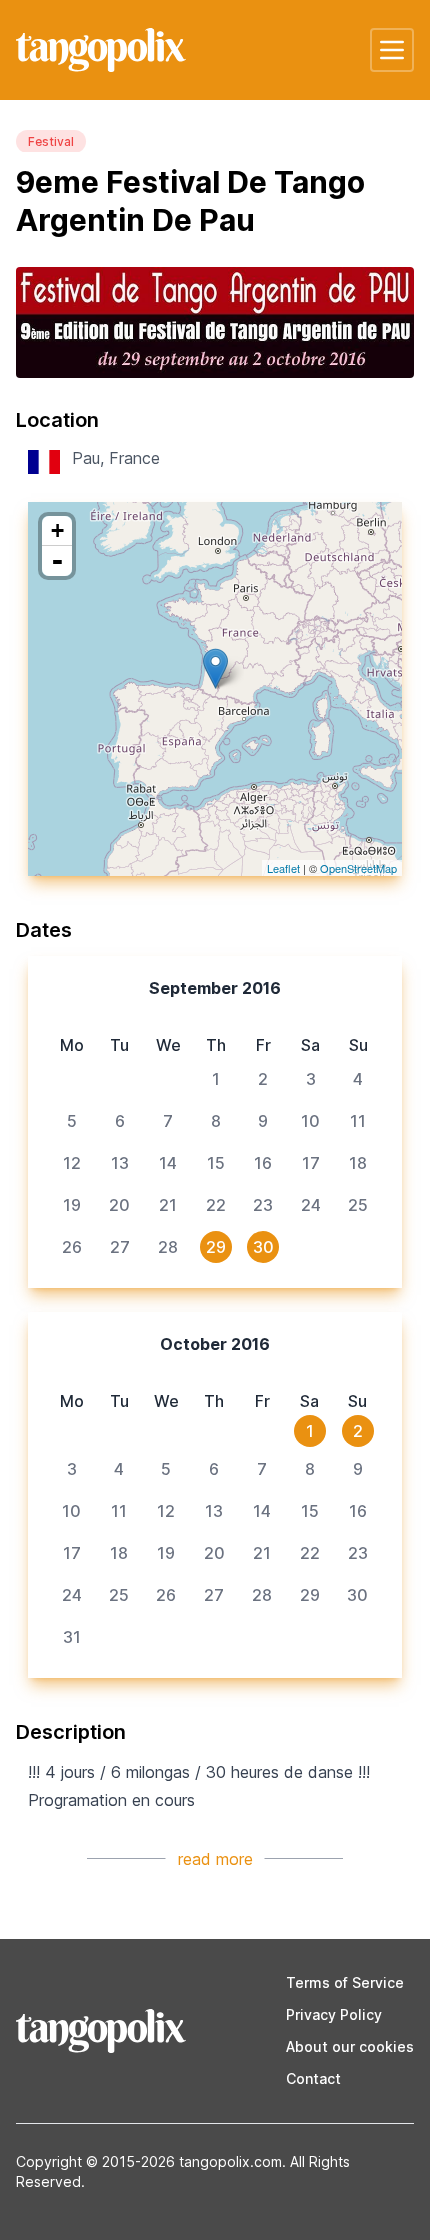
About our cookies (350, 2046)
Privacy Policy (334, 2014)
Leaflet (283, 868)
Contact (313, 2078)
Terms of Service (345, 1982)
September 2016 (215, 988)
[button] (392, 50)
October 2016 (215, 1344)
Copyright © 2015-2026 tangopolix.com (149, 2161)
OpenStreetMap (358, 868)
